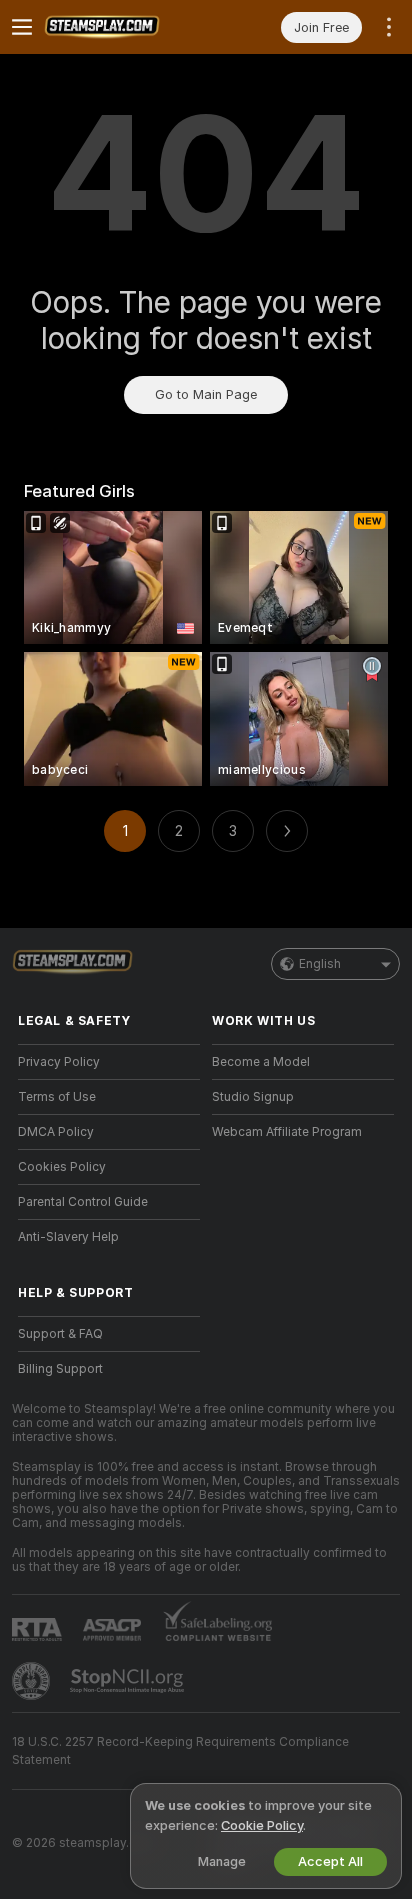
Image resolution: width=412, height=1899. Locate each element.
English (320, 964)
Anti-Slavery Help (68, 1237)
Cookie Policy (262, 1825)
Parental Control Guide (83, 1202)
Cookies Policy (62, 1167)
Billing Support (60, 1369)
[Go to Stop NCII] (129, 1681)
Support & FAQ (60, 1334)
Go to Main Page (206, 394)
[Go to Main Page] (125, 27)
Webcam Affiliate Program (287, 1132)
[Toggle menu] (22, 27)
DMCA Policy (56, 1132)
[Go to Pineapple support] (33, 1681)
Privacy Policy (59, 1062)
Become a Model (261, 1062)
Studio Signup (253, 1097)
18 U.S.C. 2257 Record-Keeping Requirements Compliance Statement (180, 1751)
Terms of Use (57, 1097)
